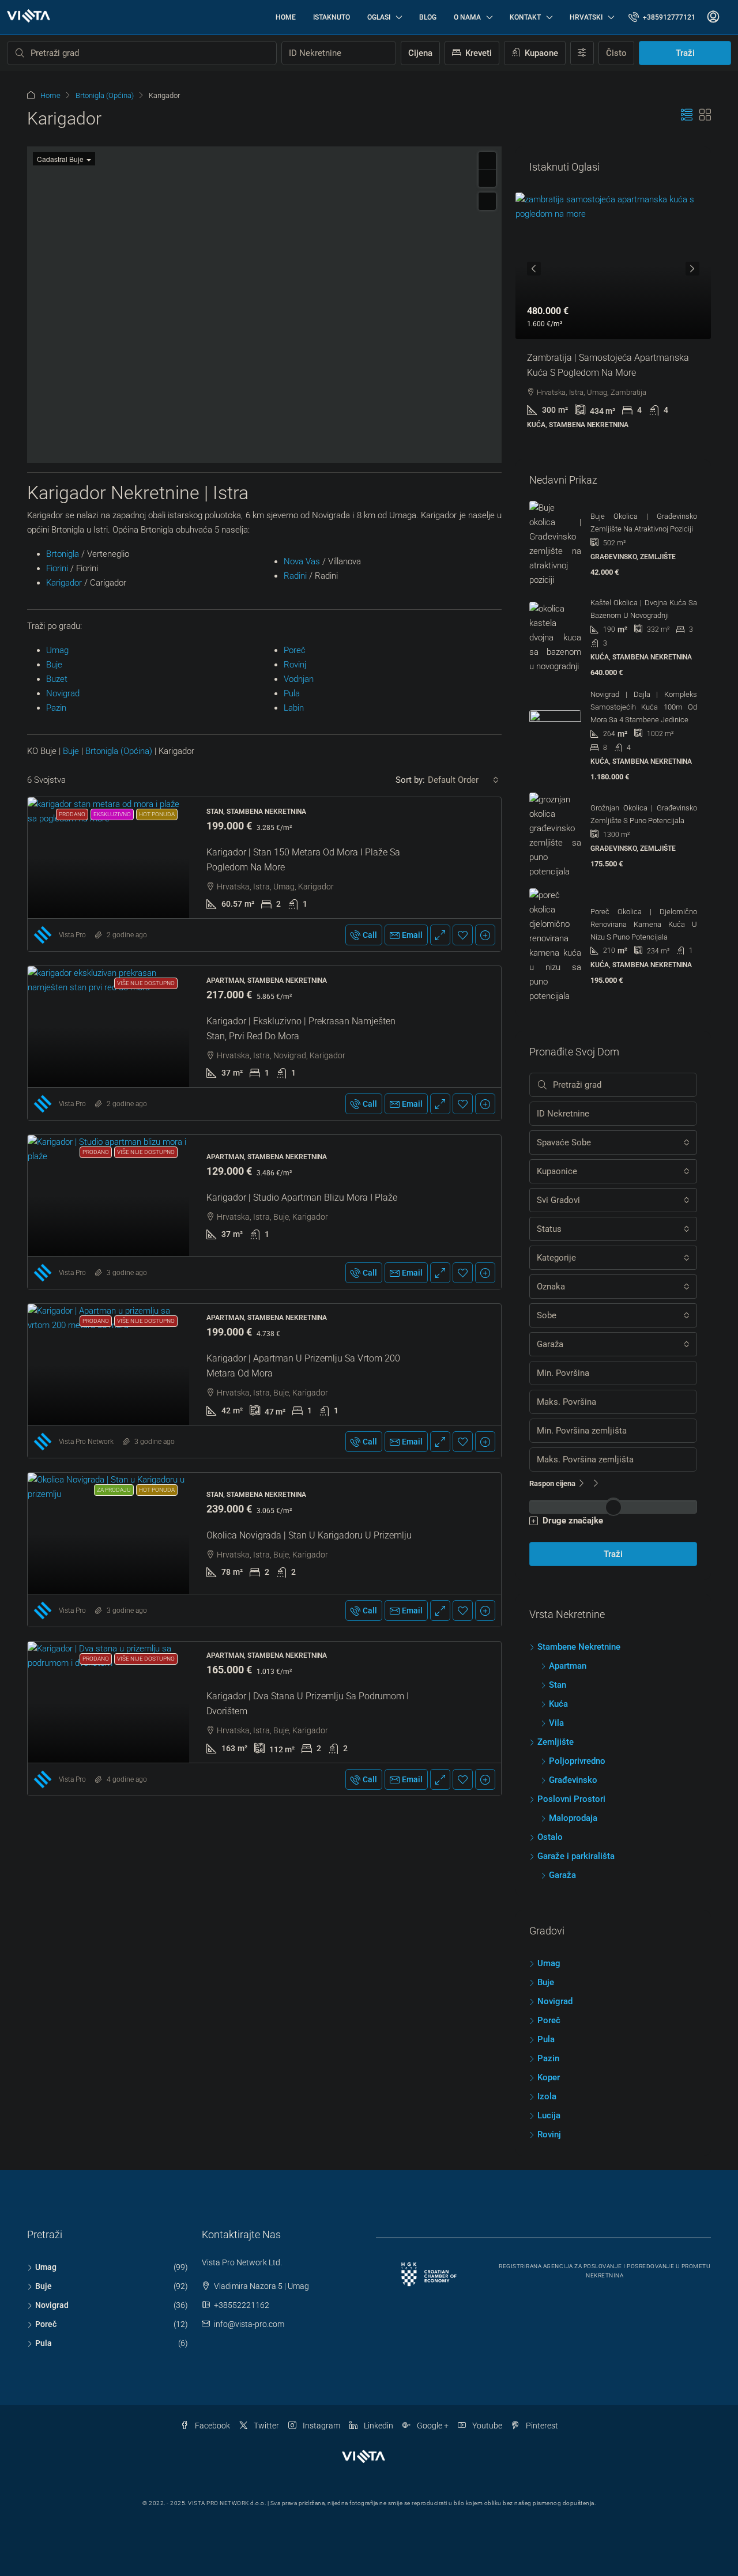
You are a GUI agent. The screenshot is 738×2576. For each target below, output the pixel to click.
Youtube (486, 2426)
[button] (687, 115)
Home (286, 17)
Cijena (420, 53)
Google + (432, 2426)
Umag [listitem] (549, 1963)
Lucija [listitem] (549, 2115)
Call (370, 1212)
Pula (292, 970)
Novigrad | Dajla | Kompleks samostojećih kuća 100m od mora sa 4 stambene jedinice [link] (644, 707)
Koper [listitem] (549, 2077)
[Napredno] (582, 53)
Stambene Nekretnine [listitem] (579, 1647)
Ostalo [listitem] (550, 1837)
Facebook (212, 2426)
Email (412, 1212)
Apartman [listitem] (568, 1666)
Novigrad (63, 970)
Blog (428, 17)
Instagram (321, 2426)
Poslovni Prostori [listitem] (571, 1799)
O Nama (467, 17)
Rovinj (295, 941)
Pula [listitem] (546, 2039)
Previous (534, 269)
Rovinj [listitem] (549, 2134)
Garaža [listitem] (562, 1875)
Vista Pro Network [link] (86, 1718)
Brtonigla (63, 831)
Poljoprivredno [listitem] (577, 1761)
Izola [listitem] (547, 2096)
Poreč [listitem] (549, 2020)
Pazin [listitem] (548, 2058)
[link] (108, 1134)
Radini (295, 853)
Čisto (616, 53)
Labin (294, 985)
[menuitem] (662, 17)
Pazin (56, 985)
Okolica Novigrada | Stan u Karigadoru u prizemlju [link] (309, 1812)
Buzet (57, 956)
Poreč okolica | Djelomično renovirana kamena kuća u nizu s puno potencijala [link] (644, 924)
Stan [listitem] (558, 1685)
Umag (57, 927)
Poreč (295, 927)
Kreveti (477, 53)
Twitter (266, 2426)
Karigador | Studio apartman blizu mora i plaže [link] (302, 1474)
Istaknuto (332, 17)
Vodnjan (299, 956)
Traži (685, 53)
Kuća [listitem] (558, 1704)
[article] (613, 319)
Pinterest (541, 2426)
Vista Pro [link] (72, 1212)
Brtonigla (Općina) (105, 95)
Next (692, 269)
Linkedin (378, 2426)
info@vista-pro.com (249, 2324)
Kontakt (525, 17)
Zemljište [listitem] (556, 1742)
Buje (54, 941)
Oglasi (379, 17)
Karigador (64, 859)
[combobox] (463, 1057)
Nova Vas (302, 838)
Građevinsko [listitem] (573, 1780)
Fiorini (57, 845)
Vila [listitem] (556, 1723)
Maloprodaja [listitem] (573, 1818)
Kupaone (540, 53)
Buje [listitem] (546, 1982)
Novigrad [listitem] (555, 2001)
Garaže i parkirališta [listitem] (576, 1856)
